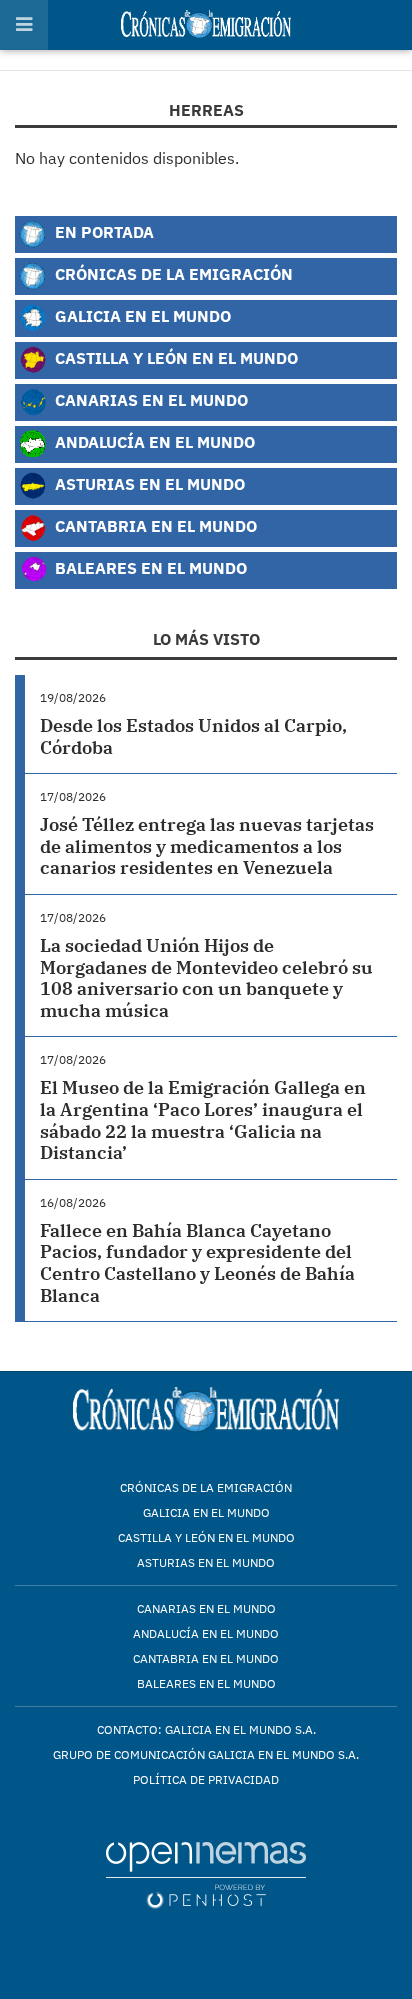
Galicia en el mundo (206, 1512)
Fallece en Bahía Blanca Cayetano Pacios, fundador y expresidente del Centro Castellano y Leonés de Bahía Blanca (197, 1263)
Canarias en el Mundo (149, 399)
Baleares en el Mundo (149, 567)
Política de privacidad (206, 1779)
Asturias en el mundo (206, 1562)
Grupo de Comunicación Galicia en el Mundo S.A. (206, 1754)
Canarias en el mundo (206, 1608)
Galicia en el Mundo (141, 315)
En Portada (102, 231)
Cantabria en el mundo (206, 1658)
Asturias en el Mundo (148, 483)
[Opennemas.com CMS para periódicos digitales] (206, 1874)
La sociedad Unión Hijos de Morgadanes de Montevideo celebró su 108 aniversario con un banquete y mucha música (206, 978)
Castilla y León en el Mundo (174, 357)
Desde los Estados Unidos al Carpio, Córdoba (193, 736)
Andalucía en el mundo (206, 1633)
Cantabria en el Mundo (154, 525)
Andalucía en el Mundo (153, 441)
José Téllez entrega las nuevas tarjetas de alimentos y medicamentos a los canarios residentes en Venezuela (207, 846)
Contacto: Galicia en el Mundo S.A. (206, 1729)
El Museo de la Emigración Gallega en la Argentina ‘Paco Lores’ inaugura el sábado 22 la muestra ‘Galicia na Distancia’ (203, 1120)
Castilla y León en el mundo (206, 1537)
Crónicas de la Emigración (172, 273)
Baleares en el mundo (206, 1683)
